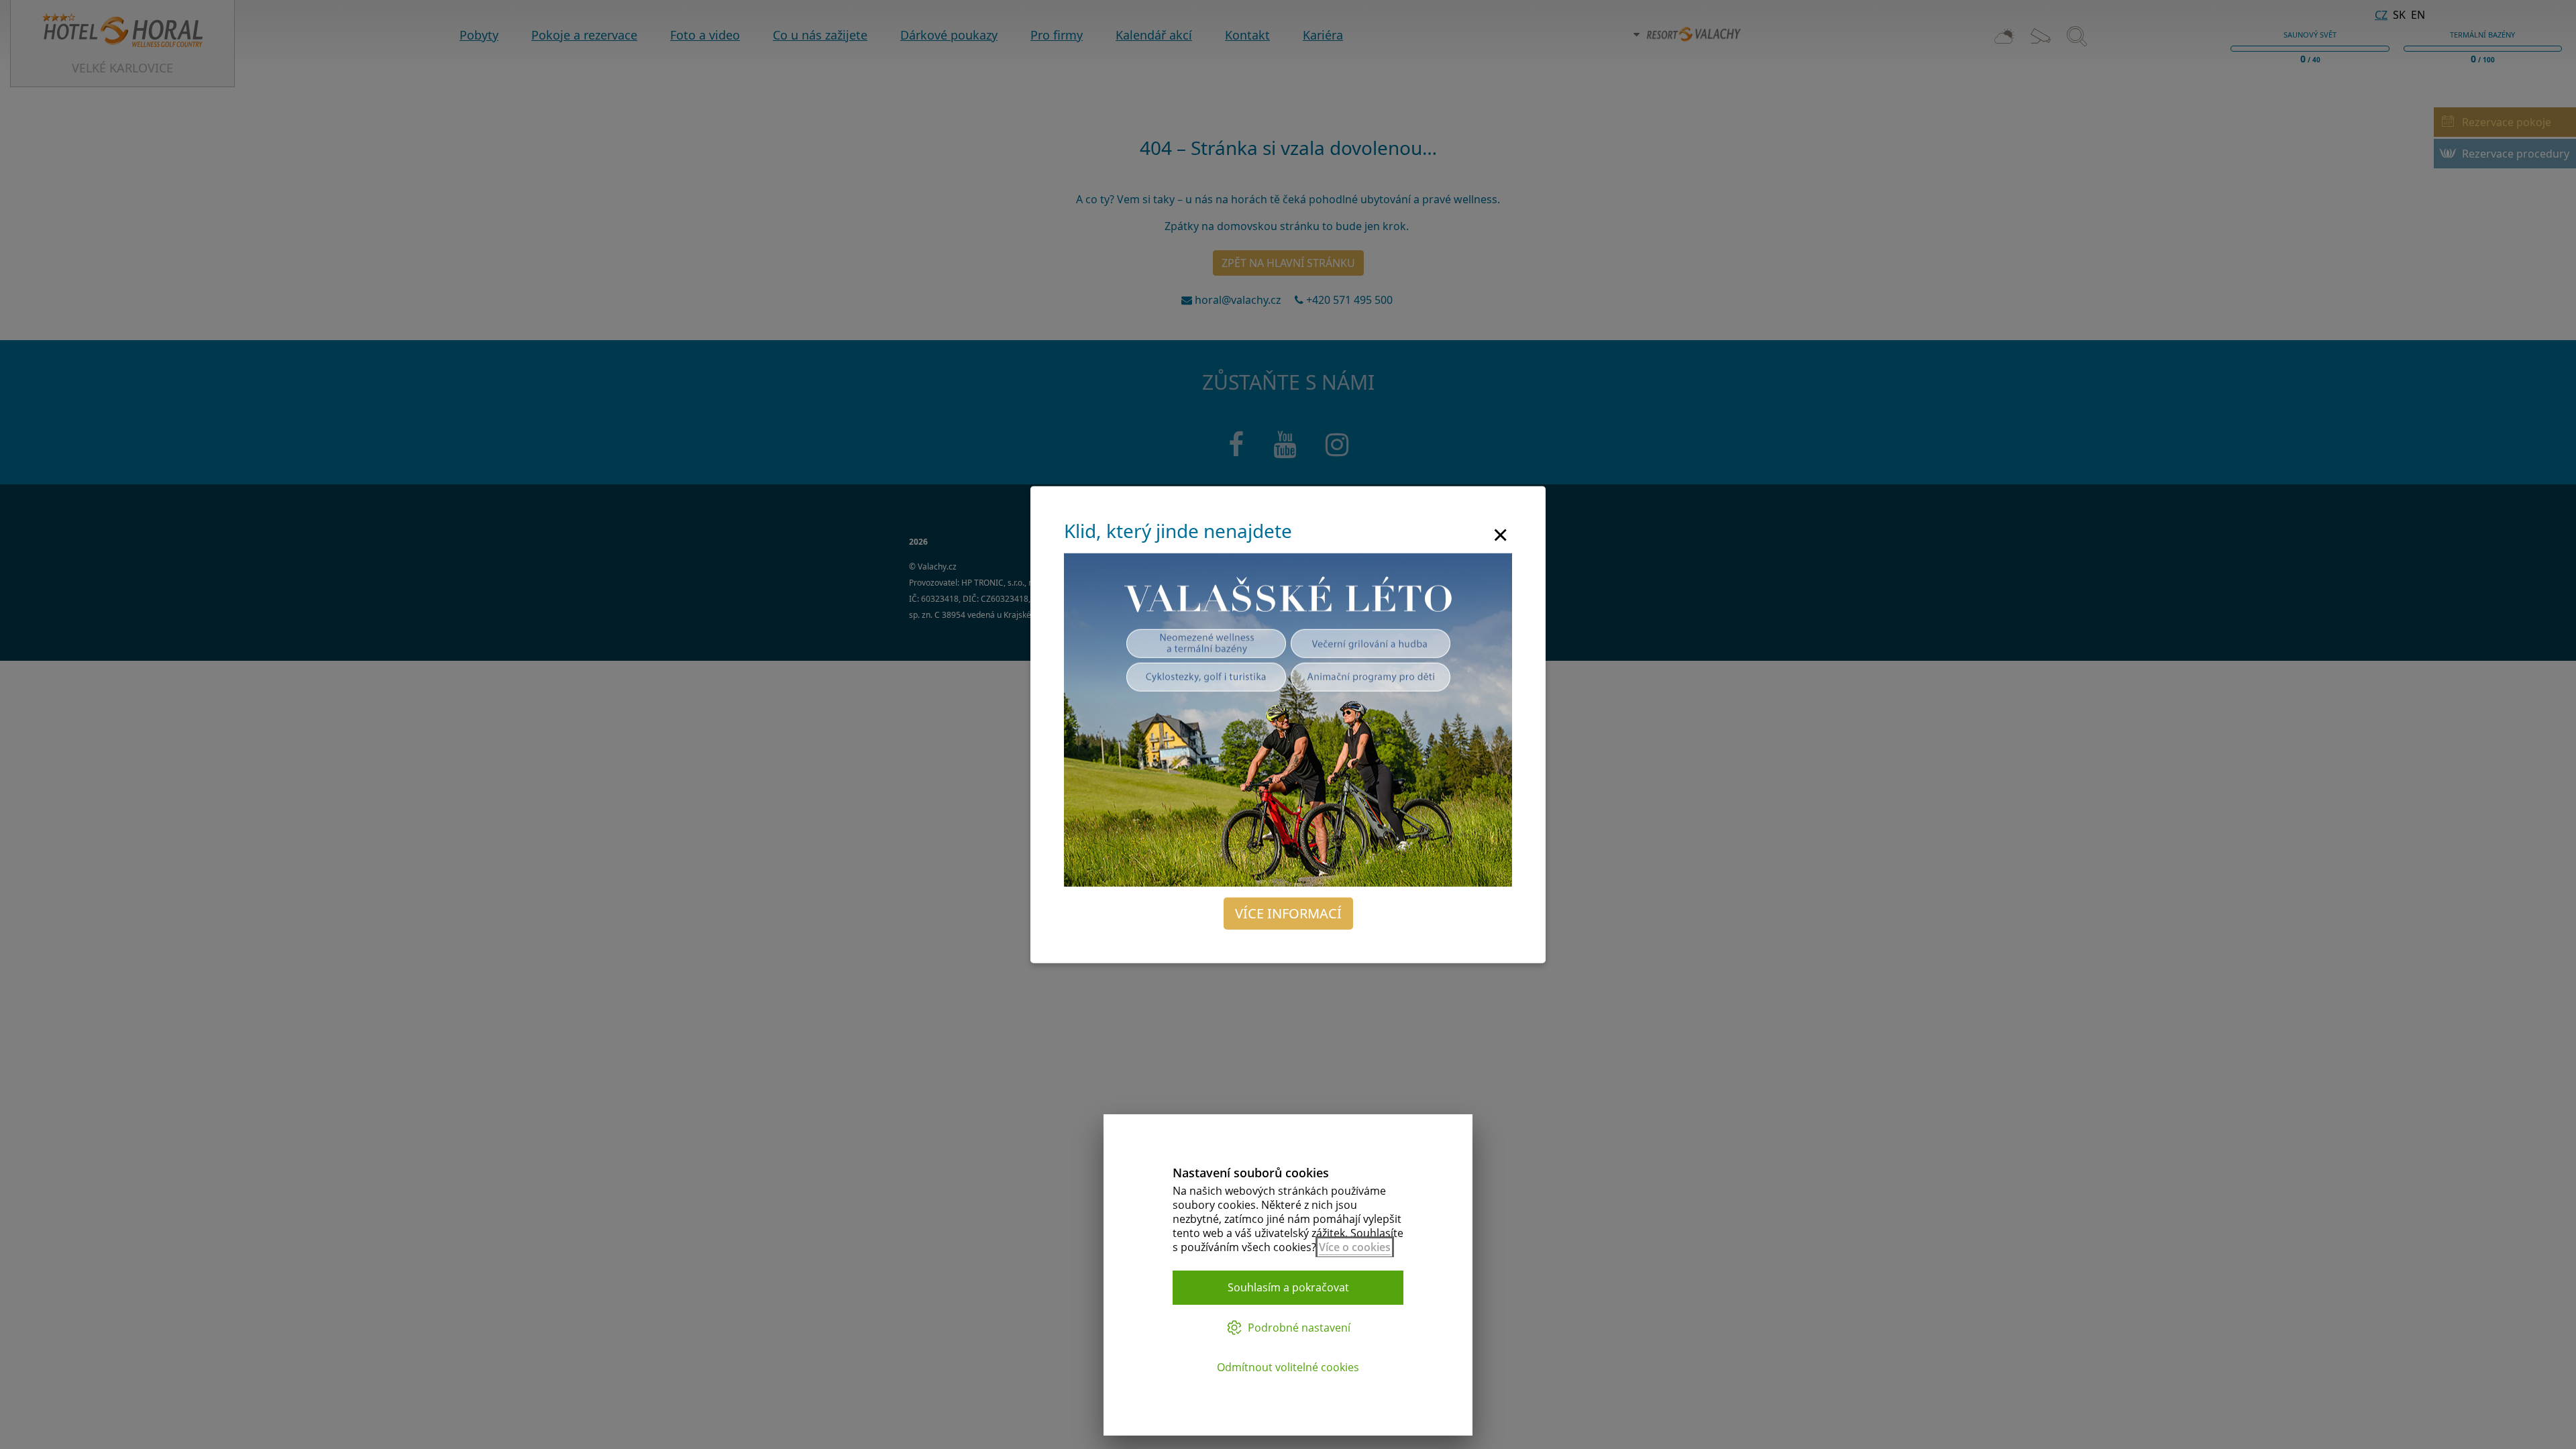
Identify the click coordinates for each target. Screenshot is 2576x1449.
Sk (2399, 15)
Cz (2381, 15)
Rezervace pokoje (2507, 122)
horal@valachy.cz (1238, 300)
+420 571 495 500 (1351, 300)
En (2418, 15)
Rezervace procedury (2516, 154)
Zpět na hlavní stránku (1288, 263)
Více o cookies (1355, 1247)
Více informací (1288, 913)
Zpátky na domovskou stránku (1242, 226)
